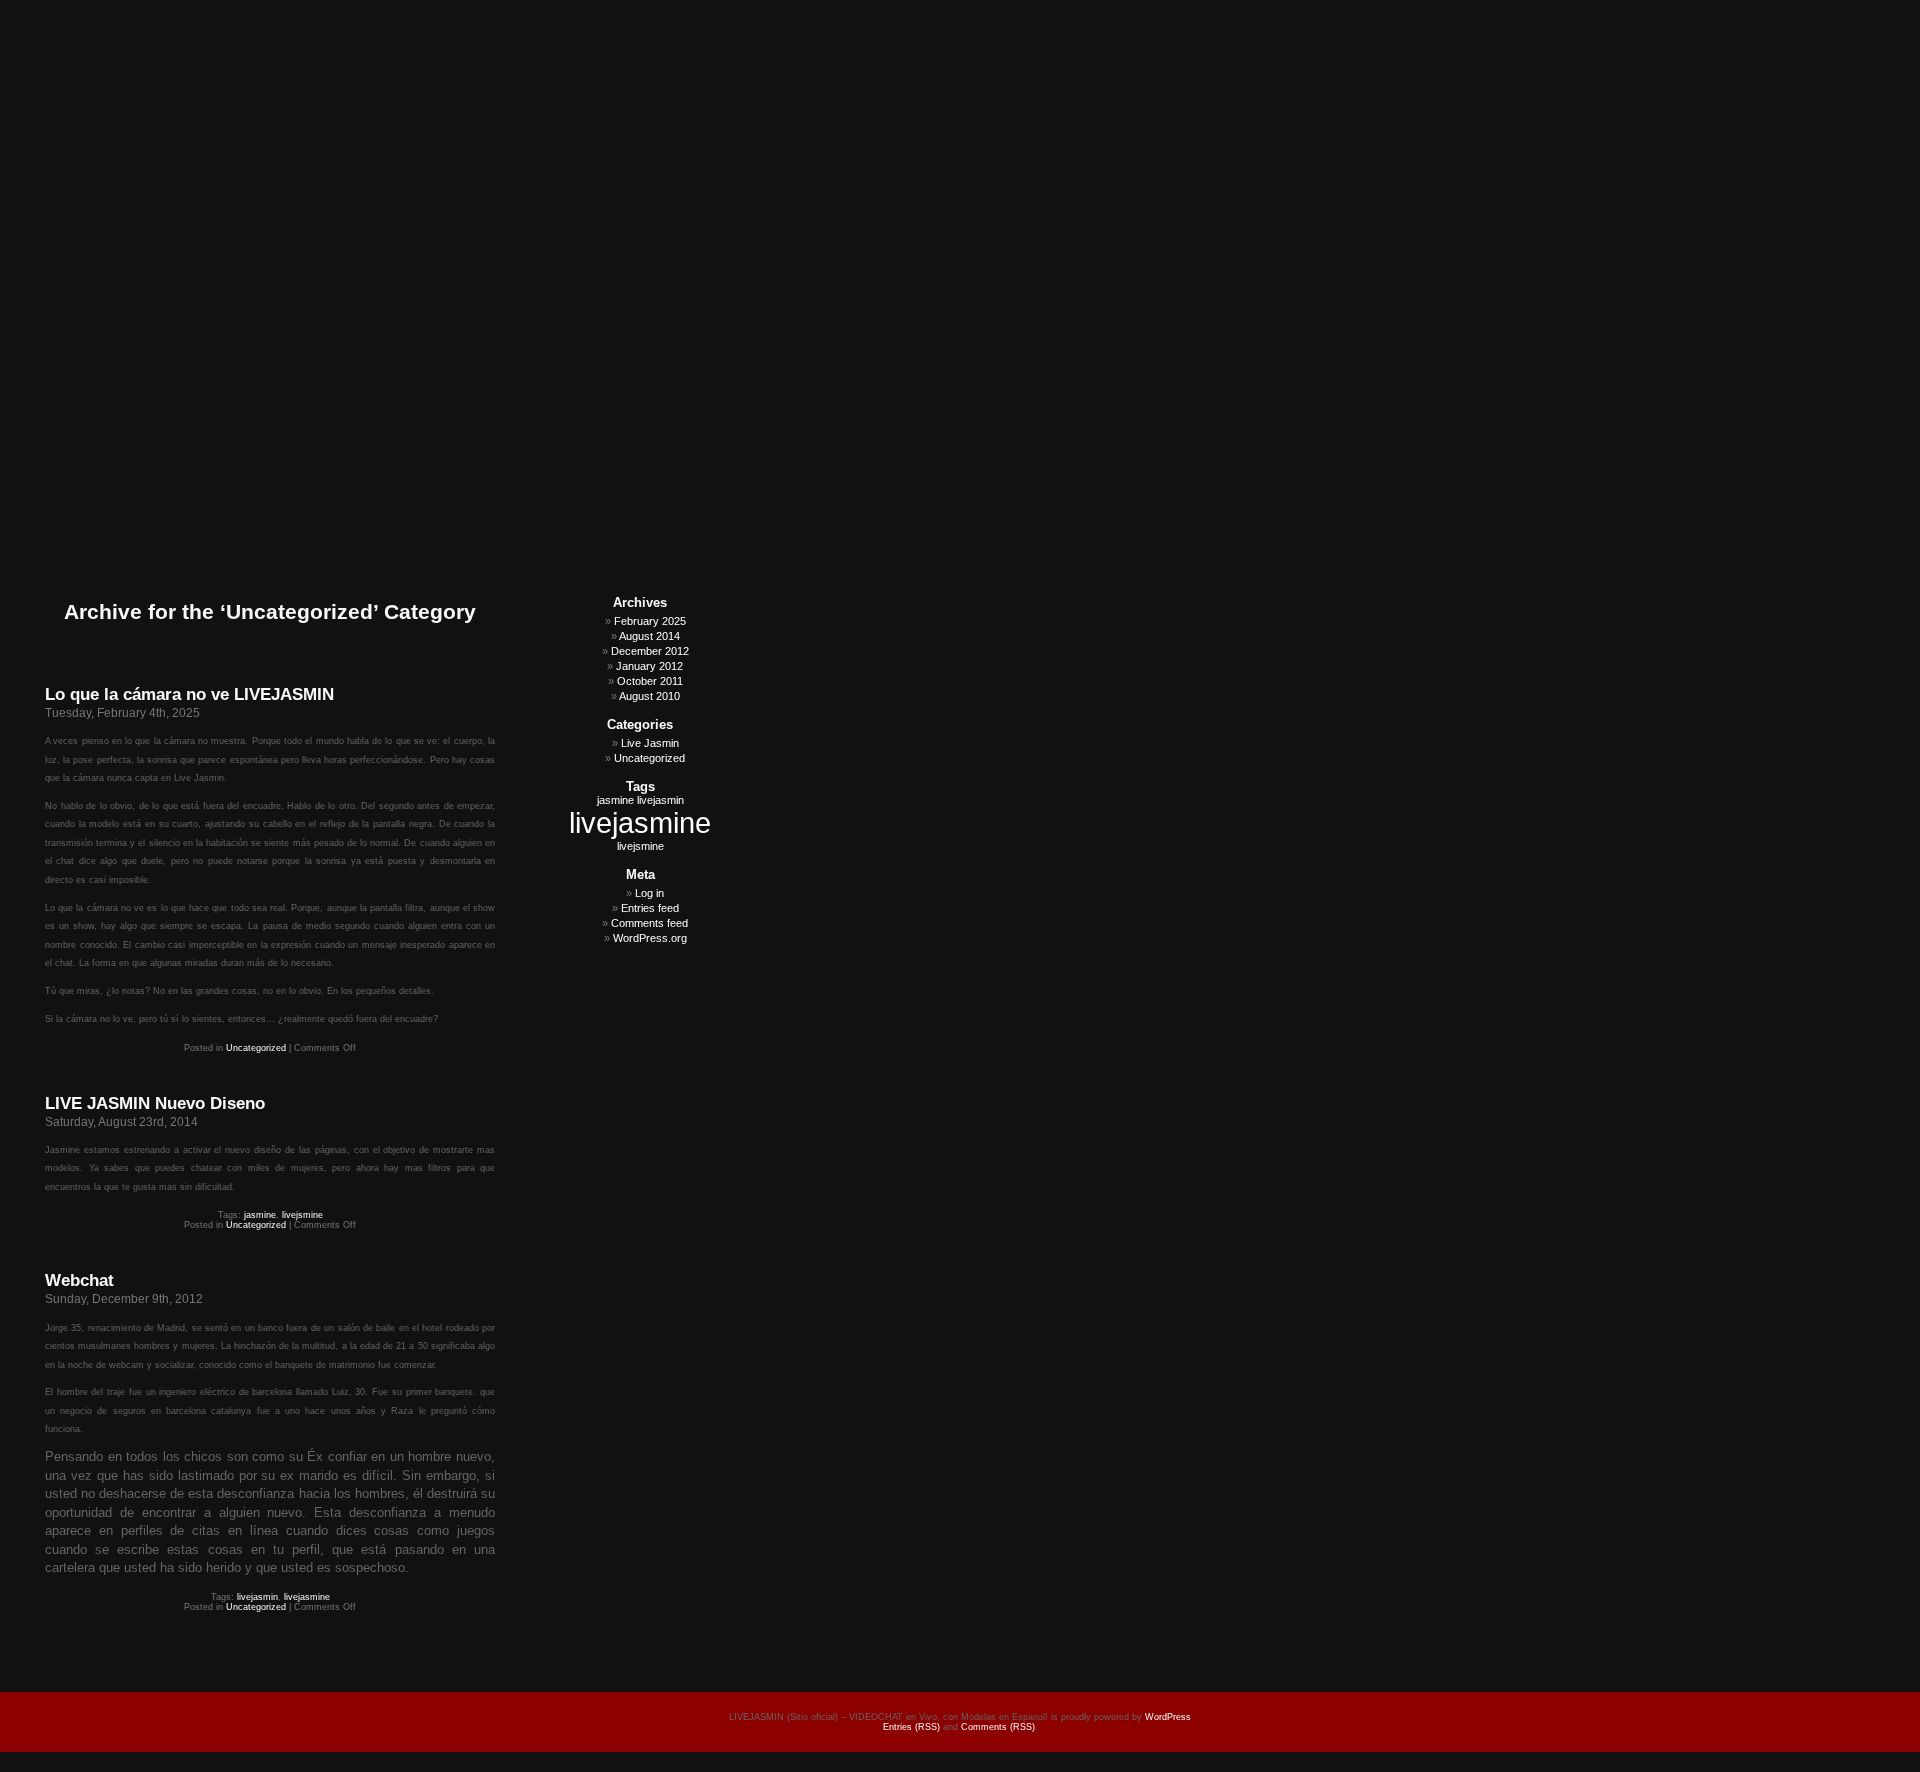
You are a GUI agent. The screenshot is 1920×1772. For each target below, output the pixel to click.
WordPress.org (650, 938)
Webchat (79, 1280)
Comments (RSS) (998, 1727)
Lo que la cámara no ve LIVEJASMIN (189, 694)
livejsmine (302, 1215)
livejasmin (257, 1597)
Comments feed (649, 923)
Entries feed (650, 908)
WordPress (1168, 1717)
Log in (649, 893)
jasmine (260, 1215)
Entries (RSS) (911, 1727)
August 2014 (649, 636)
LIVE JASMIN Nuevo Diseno (155, 1103)
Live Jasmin (650, 743)
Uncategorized (256, 1048)
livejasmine (307, 1597)
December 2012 (650, 651)
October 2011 (650, 681)
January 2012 (649, 666)
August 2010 (649, 696)
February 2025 (650, 621)
